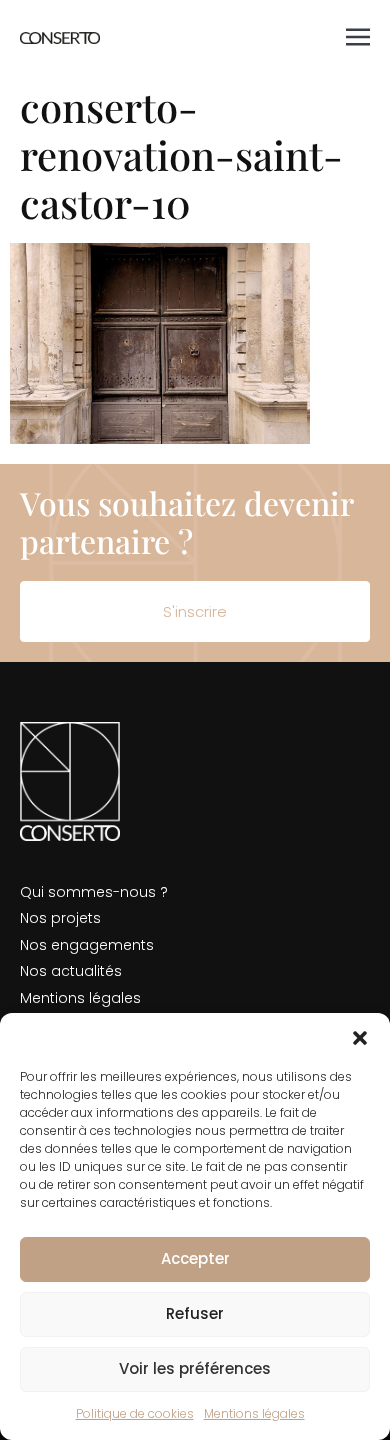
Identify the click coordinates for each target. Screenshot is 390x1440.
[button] (360, 1038)
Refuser (195, 1313)
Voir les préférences (195, 1368)
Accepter (195, 1258)
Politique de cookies (135, 1413)
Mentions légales (254, 1413)
